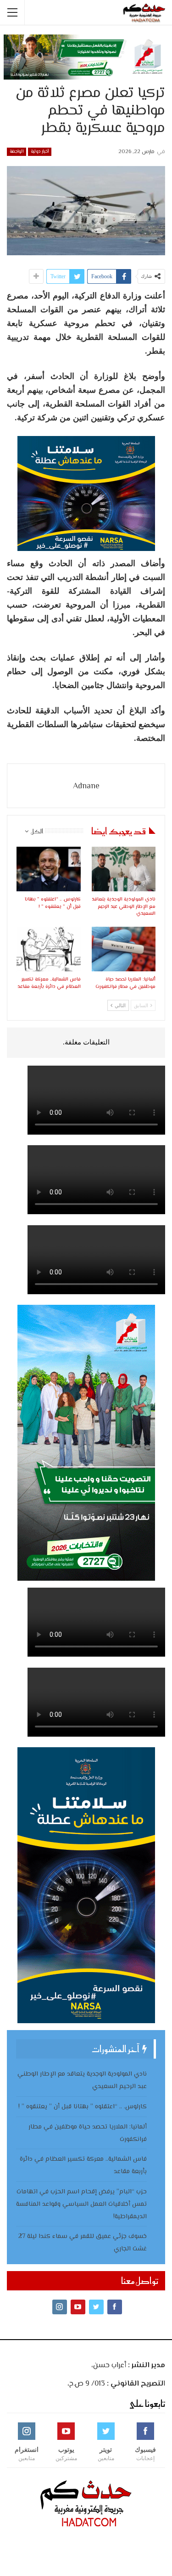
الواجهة (17, 152)
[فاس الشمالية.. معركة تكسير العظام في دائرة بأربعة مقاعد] (49, 949)
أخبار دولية (40, 152)
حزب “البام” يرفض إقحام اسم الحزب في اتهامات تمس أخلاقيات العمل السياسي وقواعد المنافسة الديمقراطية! (81, 2204)
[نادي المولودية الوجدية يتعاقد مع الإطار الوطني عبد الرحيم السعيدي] (124, 869)
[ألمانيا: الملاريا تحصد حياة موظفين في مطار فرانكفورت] (124, 949)
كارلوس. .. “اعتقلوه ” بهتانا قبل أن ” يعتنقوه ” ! (83, 2107)
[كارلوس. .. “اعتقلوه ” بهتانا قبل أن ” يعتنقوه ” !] (49, 869)
